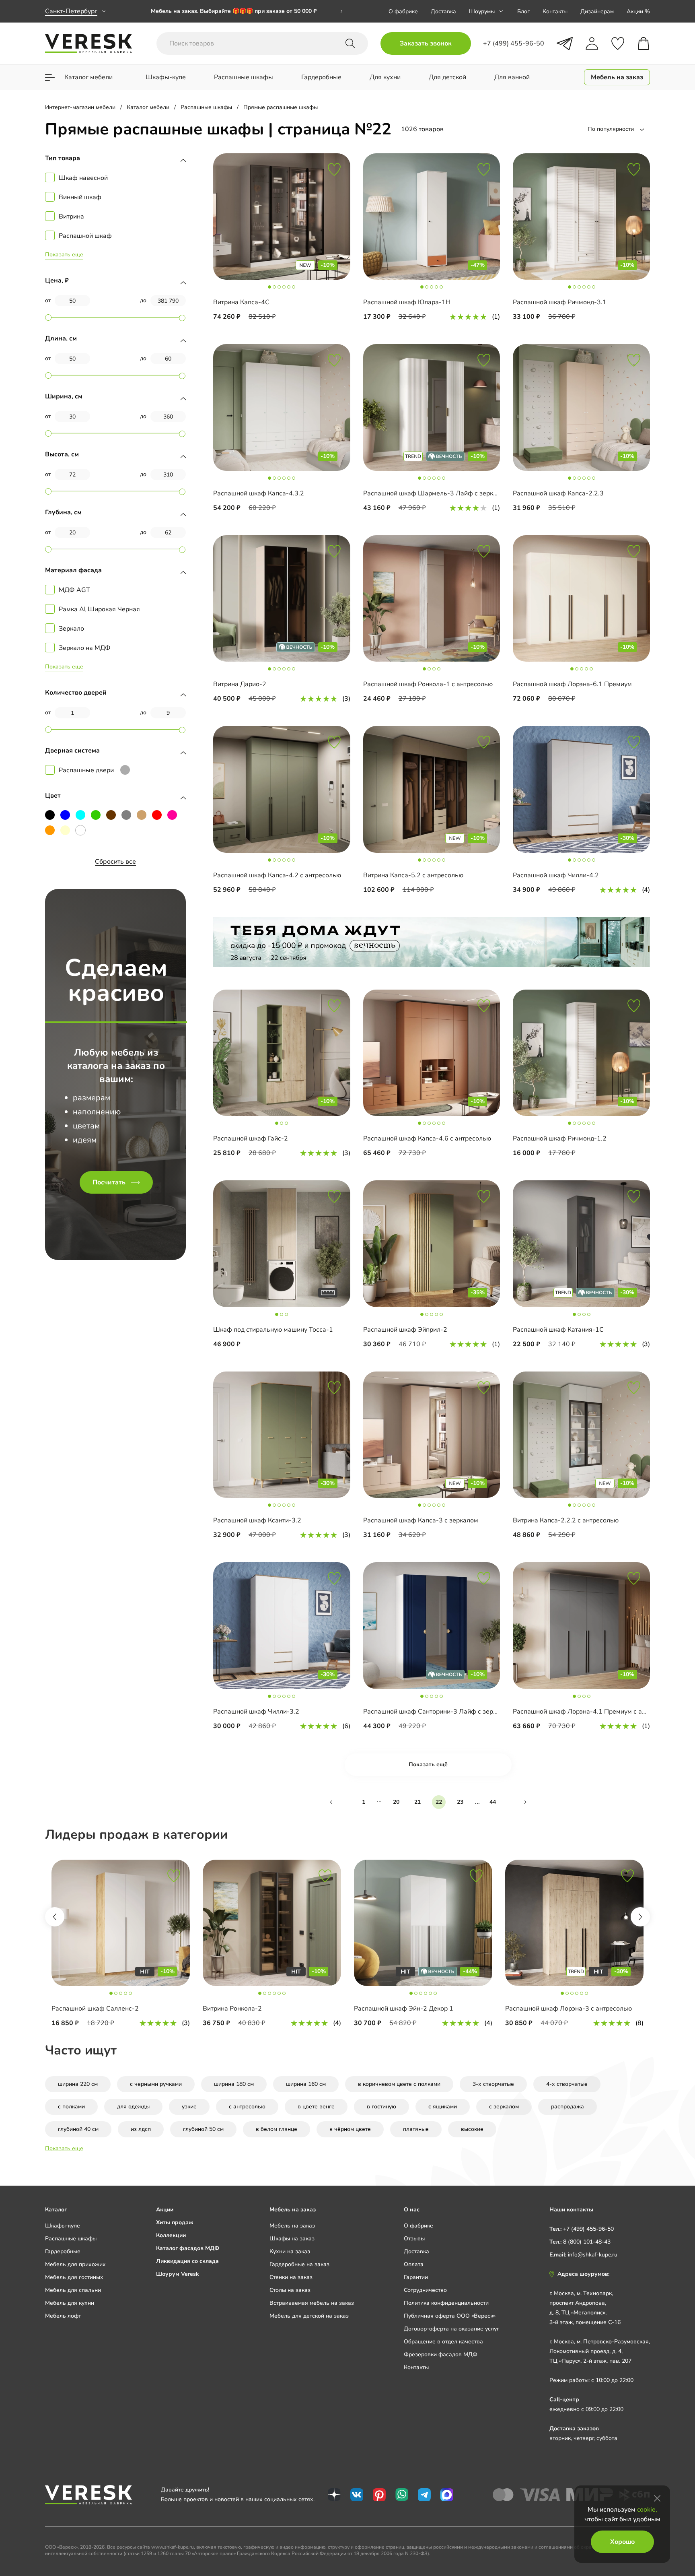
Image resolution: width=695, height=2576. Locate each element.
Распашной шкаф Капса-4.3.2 (259, 493)
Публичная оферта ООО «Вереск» (450, 2316)
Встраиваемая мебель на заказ (312, 2303)
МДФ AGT (74, 590)
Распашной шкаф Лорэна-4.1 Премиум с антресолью (594, 1712)
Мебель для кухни (70, 2303)
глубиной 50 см (203, 2129)
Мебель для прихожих (75, 2264)
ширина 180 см (234, 2084)
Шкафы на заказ (292, 2239)
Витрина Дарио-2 (240, 684)
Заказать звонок (426, 43)
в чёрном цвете (350, 2129)
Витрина (71, 217)
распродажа (568, 2107)
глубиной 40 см (78, 2129)
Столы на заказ (290, 2290)
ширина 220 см (78, 2084)
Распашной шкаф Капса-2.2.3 (558, 493)
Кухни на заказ (290, 2251)
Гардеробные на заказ (299, 2264)
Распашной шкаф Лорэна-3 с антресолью (569, 2009)
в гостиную (381, 2107)
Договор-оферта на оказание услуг (451, 2329)
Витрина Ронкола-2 (232, 2009)
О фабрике (403, 11)
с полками (71, 2107)
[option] (247, 11)
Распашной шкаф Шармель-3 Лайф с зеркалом (436, 493)
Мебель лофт (63, 2316)
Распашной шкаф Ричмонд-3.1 (560, 302)
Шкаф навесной (83, 178)
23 (460, 1802)
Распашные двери (86, 770)
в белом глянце (277, 2129)
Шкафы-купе (63, 2226)
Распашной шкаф (85, 236)
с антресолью (247, 2107)
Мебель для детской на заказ (309, 2316)
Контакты (555, 11)
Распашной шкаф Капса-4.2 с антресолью (277, 875)
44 (493, 1802)
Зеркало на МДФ (85, 648)
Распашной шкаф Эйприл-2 (405, 1330)
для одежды (133, 2107)
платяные (416, 2129)
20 (396, 1802)
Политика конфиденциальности (446, 2303)
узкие (189, 2107)
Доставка (443, 11)
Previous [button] (55, 1917)
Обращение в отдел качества (443, 2342)
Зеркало (71, 629)
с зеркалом (504, 2107)
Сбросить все (115, 862)
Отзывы (414, 2239)
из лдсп (141, 2129)
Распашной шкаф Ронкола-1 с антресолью (428, 684)
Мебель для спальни (73, 2290)
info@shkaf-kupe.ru (593, 2255)
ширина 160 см (306, 2084)
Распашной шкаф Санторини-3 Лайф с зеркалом (437, 1712)
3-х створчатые (493, 2084)
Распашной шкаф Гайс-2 (251, 1138)
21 (417, 1802)
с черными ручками (156, 2084)
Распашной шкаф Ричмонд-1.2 (560, 1138)
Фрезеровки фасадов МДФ (441, 2354)
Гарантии (416, 2277)
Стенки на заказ (291, 2277)
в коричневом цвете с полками (399, 2084)
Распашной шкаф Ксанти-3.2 (257, 1520)
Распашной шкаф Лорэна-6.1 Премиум (572, 684)
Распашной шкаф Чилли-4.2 (556, 875)
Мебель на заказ (292, 2226)
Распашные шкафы (71, 2239)
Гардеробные (63, 2251)
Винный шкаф (80, 197)
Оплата (414, 2264)
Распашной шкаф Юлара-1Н (407, 302)
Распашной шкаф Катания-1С (558, 1330)
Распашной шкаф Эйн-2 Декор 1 (404, 2009)
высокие (472, 2129)
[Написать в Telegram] (565, 43)
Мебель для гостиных (74, 2277)
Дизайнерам (597, 11)
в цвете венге (316, 2107)
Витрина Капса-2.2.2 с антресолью (566, 1520)
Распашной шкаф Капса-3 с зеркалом (421, 1520)
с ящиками (443, 2107)
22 (439, 1802)
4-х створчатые (567, 2084)
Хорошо (622, 2542)
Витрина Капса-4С (241, 302)
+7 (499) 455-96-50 (588, 2229)
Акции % (638, 11)
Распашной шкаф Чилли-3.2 (256, 1712)
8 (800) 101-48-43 (587, 2242)
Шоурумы (482, 11)
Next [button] (640, 1917)
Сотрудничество (425, 2290)
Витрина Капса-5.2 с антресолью (413, 875)
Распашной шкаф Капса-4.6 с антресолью (427, 1138)
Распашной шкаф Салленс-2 (95, 2009)
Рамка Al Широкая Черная (99, 609)
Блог (523, 11)
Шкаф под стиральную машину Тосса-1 (273, 1330)
